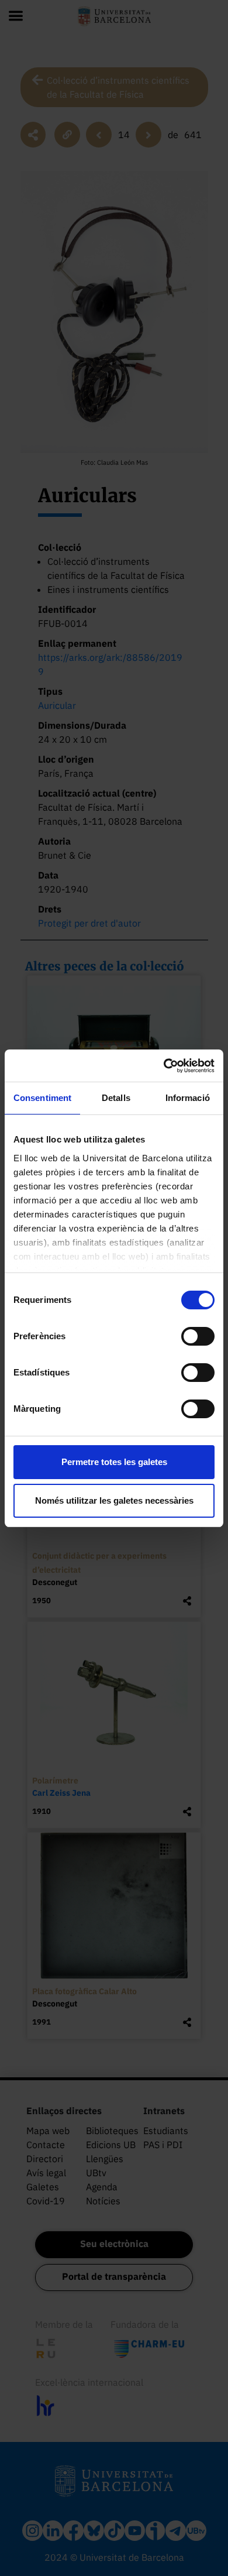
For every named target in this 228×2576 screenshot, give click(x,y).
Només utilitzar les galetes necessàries (114, 1500)
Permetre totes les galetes (114, 1462)
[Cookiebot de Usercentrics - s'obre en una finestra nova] (164, 1066)
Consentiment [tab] (42, 1098)
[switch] (198, 1336)
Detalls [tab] (116, 1098)
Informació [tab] (188, 1098)
